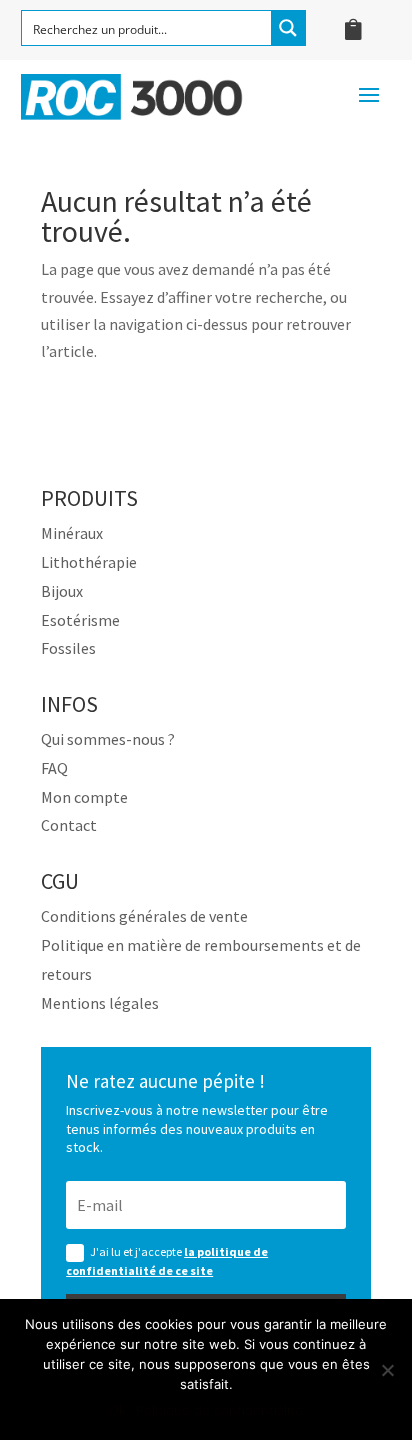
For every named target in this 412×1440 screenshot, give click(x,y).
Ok (117, 1410)
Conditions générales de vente (144, 916)
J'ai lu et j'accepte (167, 1261)
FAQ (54, 768)
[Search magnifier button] (288, 28)
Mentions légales (100, 1003)
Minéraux (72, 533)
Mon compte (84, 797)
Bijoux (62, 591)
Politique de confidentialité (219, 1410)
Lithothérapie (89, 562)
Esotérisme (80, 620)
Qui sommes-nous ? (108, 739)
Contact (69, 825)
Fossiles (68, 648)
